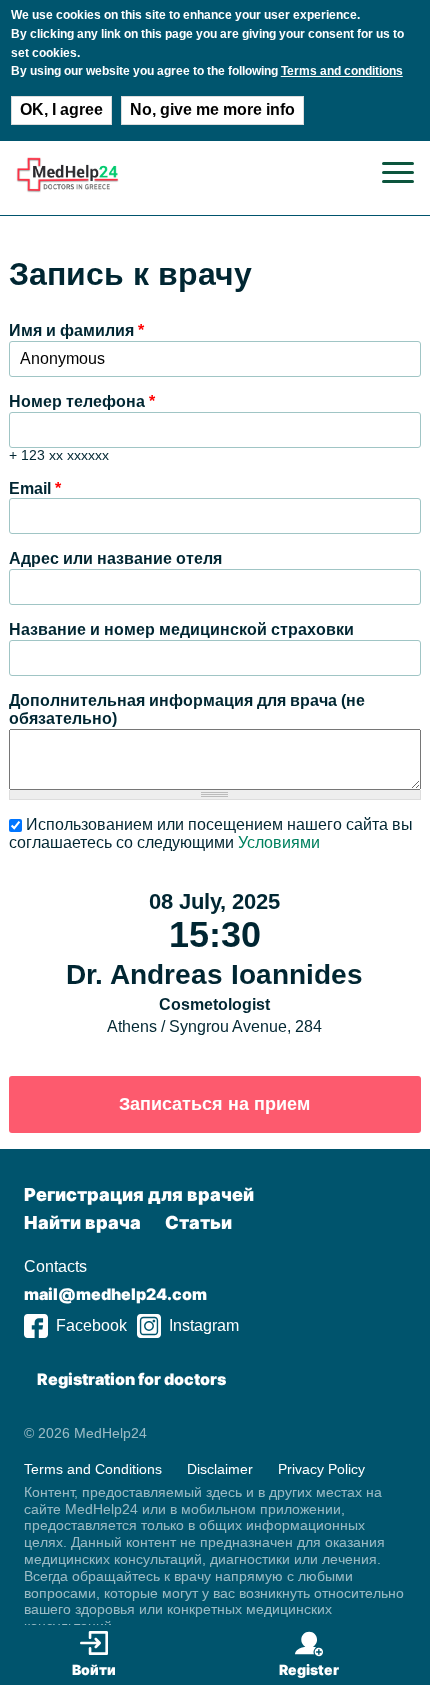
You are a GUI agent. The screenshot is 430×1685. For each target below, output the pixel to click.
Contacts (55, 1266)
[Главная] (67, 187)
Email (35, 488)
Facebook (91, 1325)
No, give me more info (212, 109)
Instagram (204, 1325)
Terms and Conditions (93, 1469)
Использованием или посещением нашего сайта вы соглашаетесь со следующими (211, 833)
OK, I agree (61, 109)
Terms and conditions (342, 71)
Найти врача (82, 1222)
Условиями (279, 842)
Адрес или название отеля (115, 558)
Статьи (198, 1222)
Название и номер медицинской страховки (181, 629)
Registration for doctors (131, 1379)
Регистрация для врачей (139, 1194)
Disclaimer (220, 1469)
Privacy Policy (321, 1469)
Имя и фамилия (76, 330)
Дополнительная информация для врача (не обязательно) (187, 709)
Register (309, 1669)
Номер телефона (82, 401)
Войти (94, 1669)
